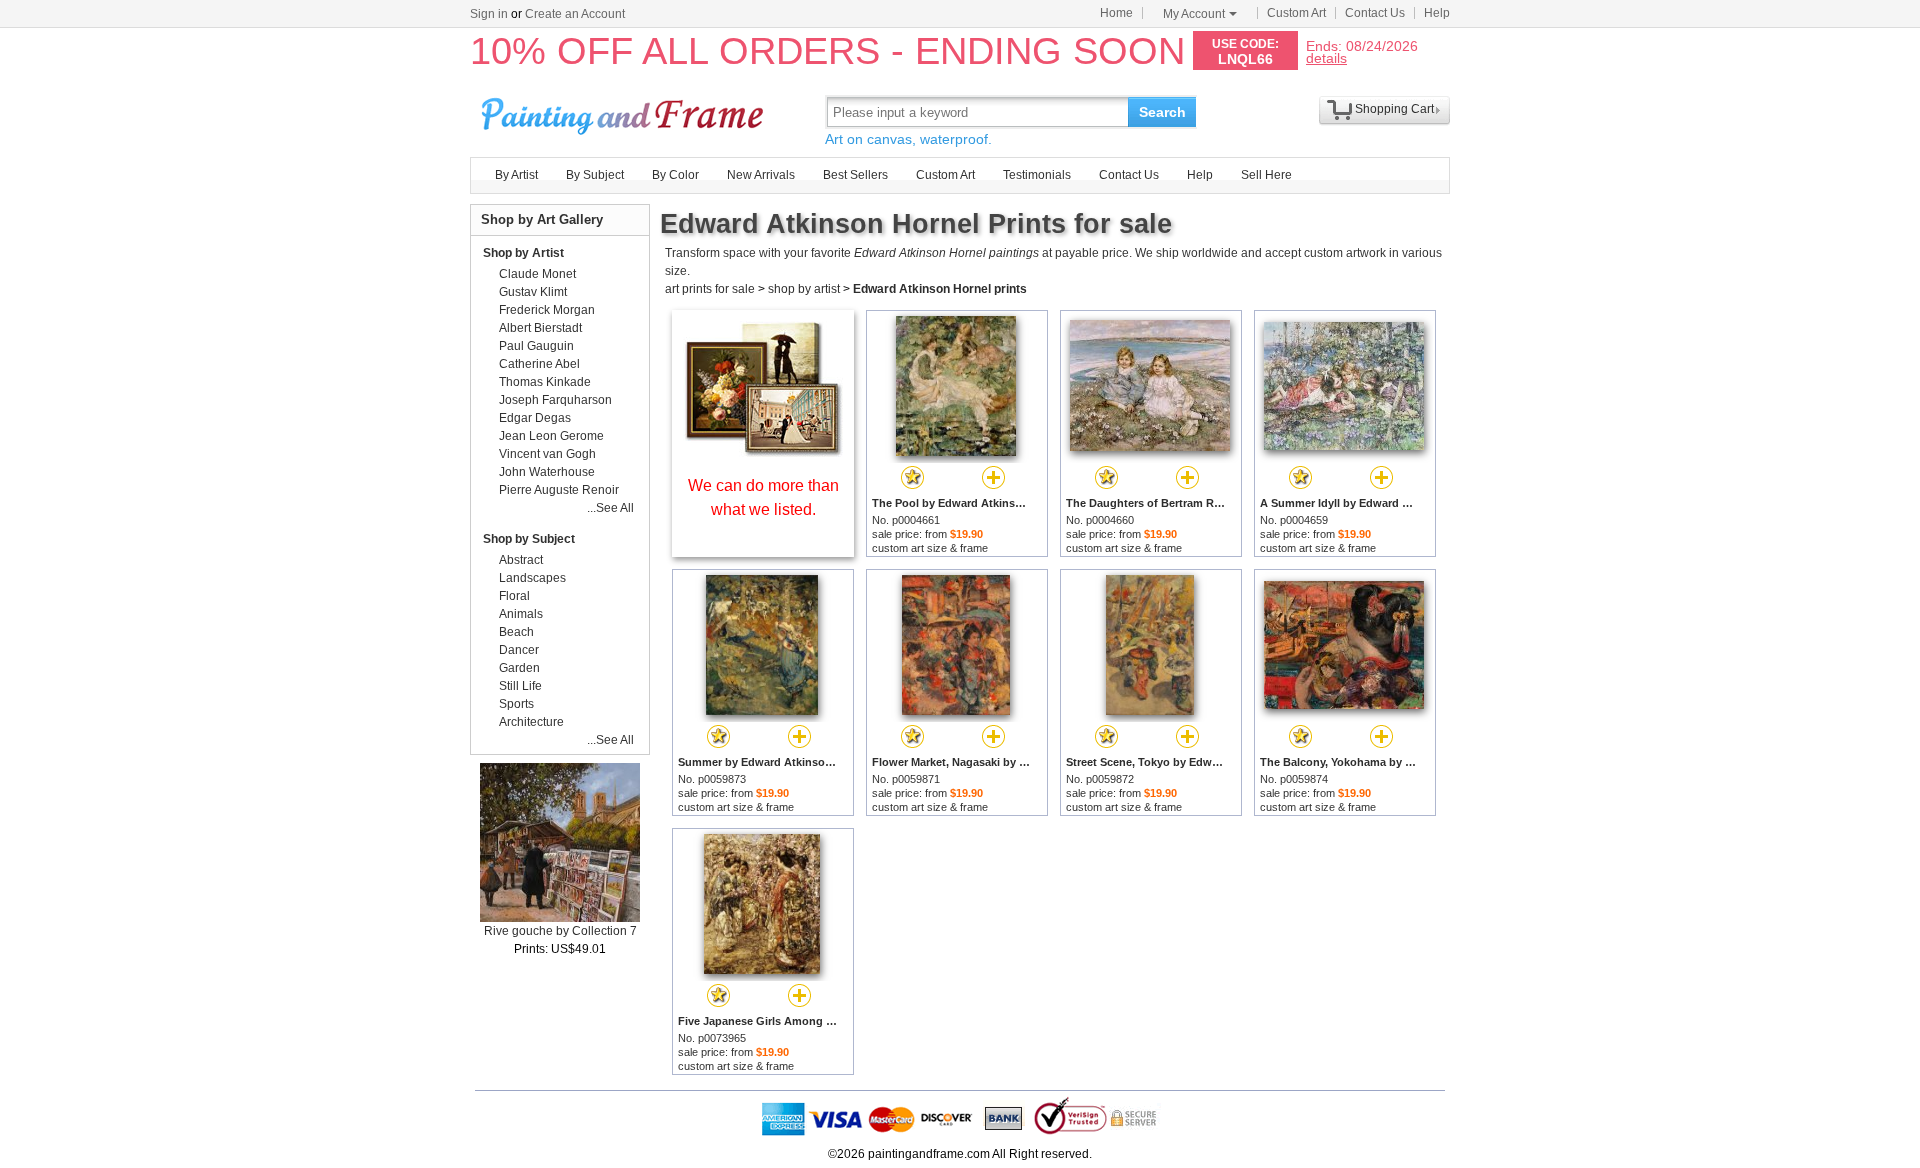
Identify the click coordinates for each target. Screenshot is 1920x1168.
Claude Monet (537, 274)
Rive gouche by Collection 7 (560, 931)
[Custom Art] (763, 451)
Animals (521, 614)
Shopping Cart (1394, 109)
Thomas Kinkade (545, 382)
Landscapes (532, 578)
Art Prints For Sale (625, 111)
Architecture (531, 722)
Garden (519, 668)
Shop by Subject (529, 539)
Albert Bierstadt (540, 328)
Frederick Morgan (547, 310)
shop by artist (804, 289)
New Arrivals (761, 175)
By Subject (595, 175)
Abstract (521, 560)
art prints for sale (710, 289)
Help (1437, 13)
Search (1162, 112)
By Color (675, 175)
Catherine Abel (539, 364)
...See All (610, 508)
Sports (516, 704)
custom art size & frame (930, 548)
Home (1116, 13)
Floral (514, 596)
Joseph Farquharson (555, 400)
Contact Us (1375, 13)
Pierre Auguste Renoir (559, 490)
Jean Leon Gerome (551, 436)
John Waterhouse (547, 472)
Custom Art (1296, 13)
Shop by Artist (523, 253)
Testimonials (1037, 175)
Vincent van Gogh (547, 454)
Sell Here (1266, 175)
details (1326, 57)
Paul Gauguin (536, 346)
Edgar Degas (535, 418)
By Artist (516, 175)
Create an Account (575, 14)
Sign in (489, 14)
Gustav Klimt (533, 292)
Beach (516, 632)
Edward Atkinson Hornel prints (940, 289)
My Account (1194, 14)
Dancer (519, 650)
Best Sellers (855, 175)
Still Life (520, 686)
